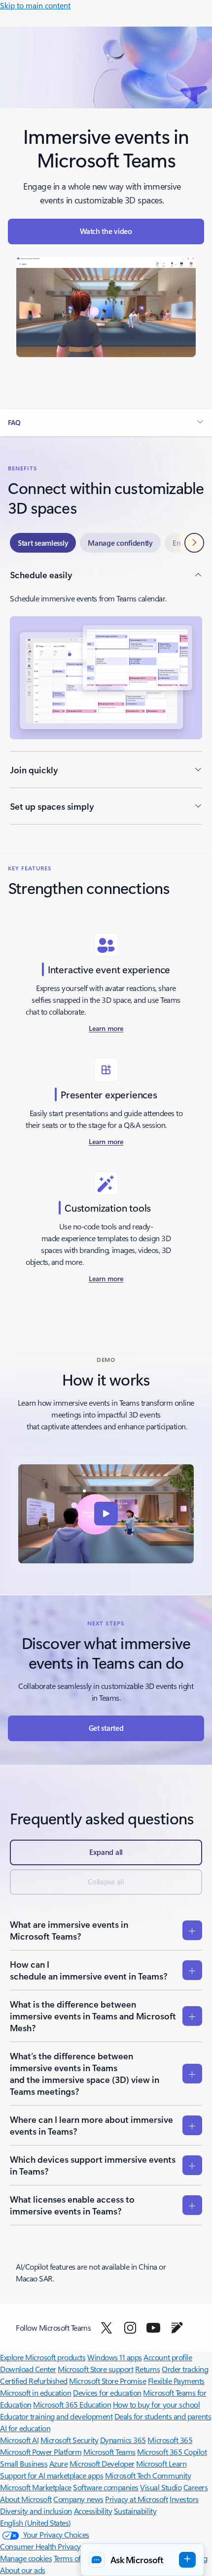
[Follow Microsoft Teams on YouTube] (153, 2328)
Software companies (106, 2487)
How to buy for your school (157, 2404)
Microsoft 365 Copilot (172, 2452)
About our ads (23, 2570)
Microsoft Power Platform (41, 2452)
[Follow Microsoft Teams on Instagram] (130, 2328)
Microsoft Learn (161, 2463)
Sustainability (135, 2511)
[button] (106, 231)
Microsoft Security (69, 2440)
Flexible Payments (176, 2381)
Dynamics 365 (123, 2440)
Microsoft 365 (170, 2440)
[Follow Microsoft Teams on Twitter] (106, 2328)
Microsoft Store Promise (107, 2381)
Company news (78, 2499)
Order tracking (185, 2369)
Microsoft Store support (95, 2369)
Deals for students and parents (163, 2416)
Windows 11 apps (115, 2357)
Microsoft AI (19, 2440)
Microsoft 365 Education (72, 2404)
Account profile (168, 2357)
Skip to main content (35, 5)
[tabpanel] (106, 696)
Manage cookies (26, 2558)
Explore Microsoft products (43, 2357)
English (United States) (35, 2523)
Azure (59, 2463)
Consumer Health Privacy (40, 2546)
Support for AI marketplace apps (52, 2475)
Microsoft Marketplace (36, 2487)
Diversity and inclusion (36, 2511)
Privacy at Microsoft (136, 2499)
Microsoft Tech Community (148, 2475)
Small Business (24, 2463)
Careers (196, 2487)
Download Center (28, 2369)
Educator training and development (56, 2416)
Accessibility (93, 2511)
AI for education (25, 2428)
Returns (148, 2369)
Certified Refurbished (34, 2381)
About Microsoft (26, 2499)
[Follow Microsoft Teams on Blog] (177, 2328)
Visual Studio (161, 2487)
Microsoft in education (35, 2393)
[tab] (43, 543)
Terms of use (74, 2558)
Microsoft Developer (102, 2463)
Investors (184, 2499)
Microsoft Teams (109, 2452)
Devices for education (107, 2393)
